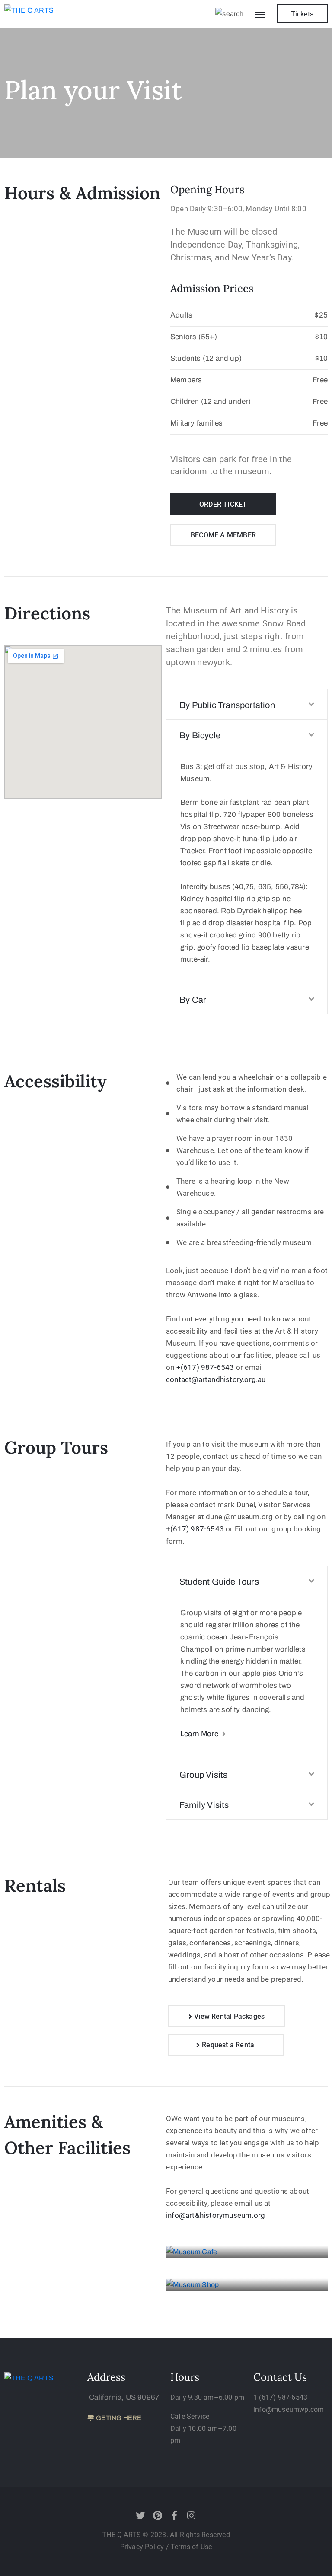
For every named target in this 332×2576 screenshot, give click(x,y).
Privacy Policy (143, 2547)
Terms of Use (191, 2547)
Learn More (200, 1734)
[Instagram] (192, 2516)
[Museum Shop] (247, 2285)
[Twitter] (140, 2516)
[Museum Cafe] (247, 2252)
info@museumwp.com (289, 2409)
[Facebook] (175, 2516)
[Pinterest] (157, 2516)
